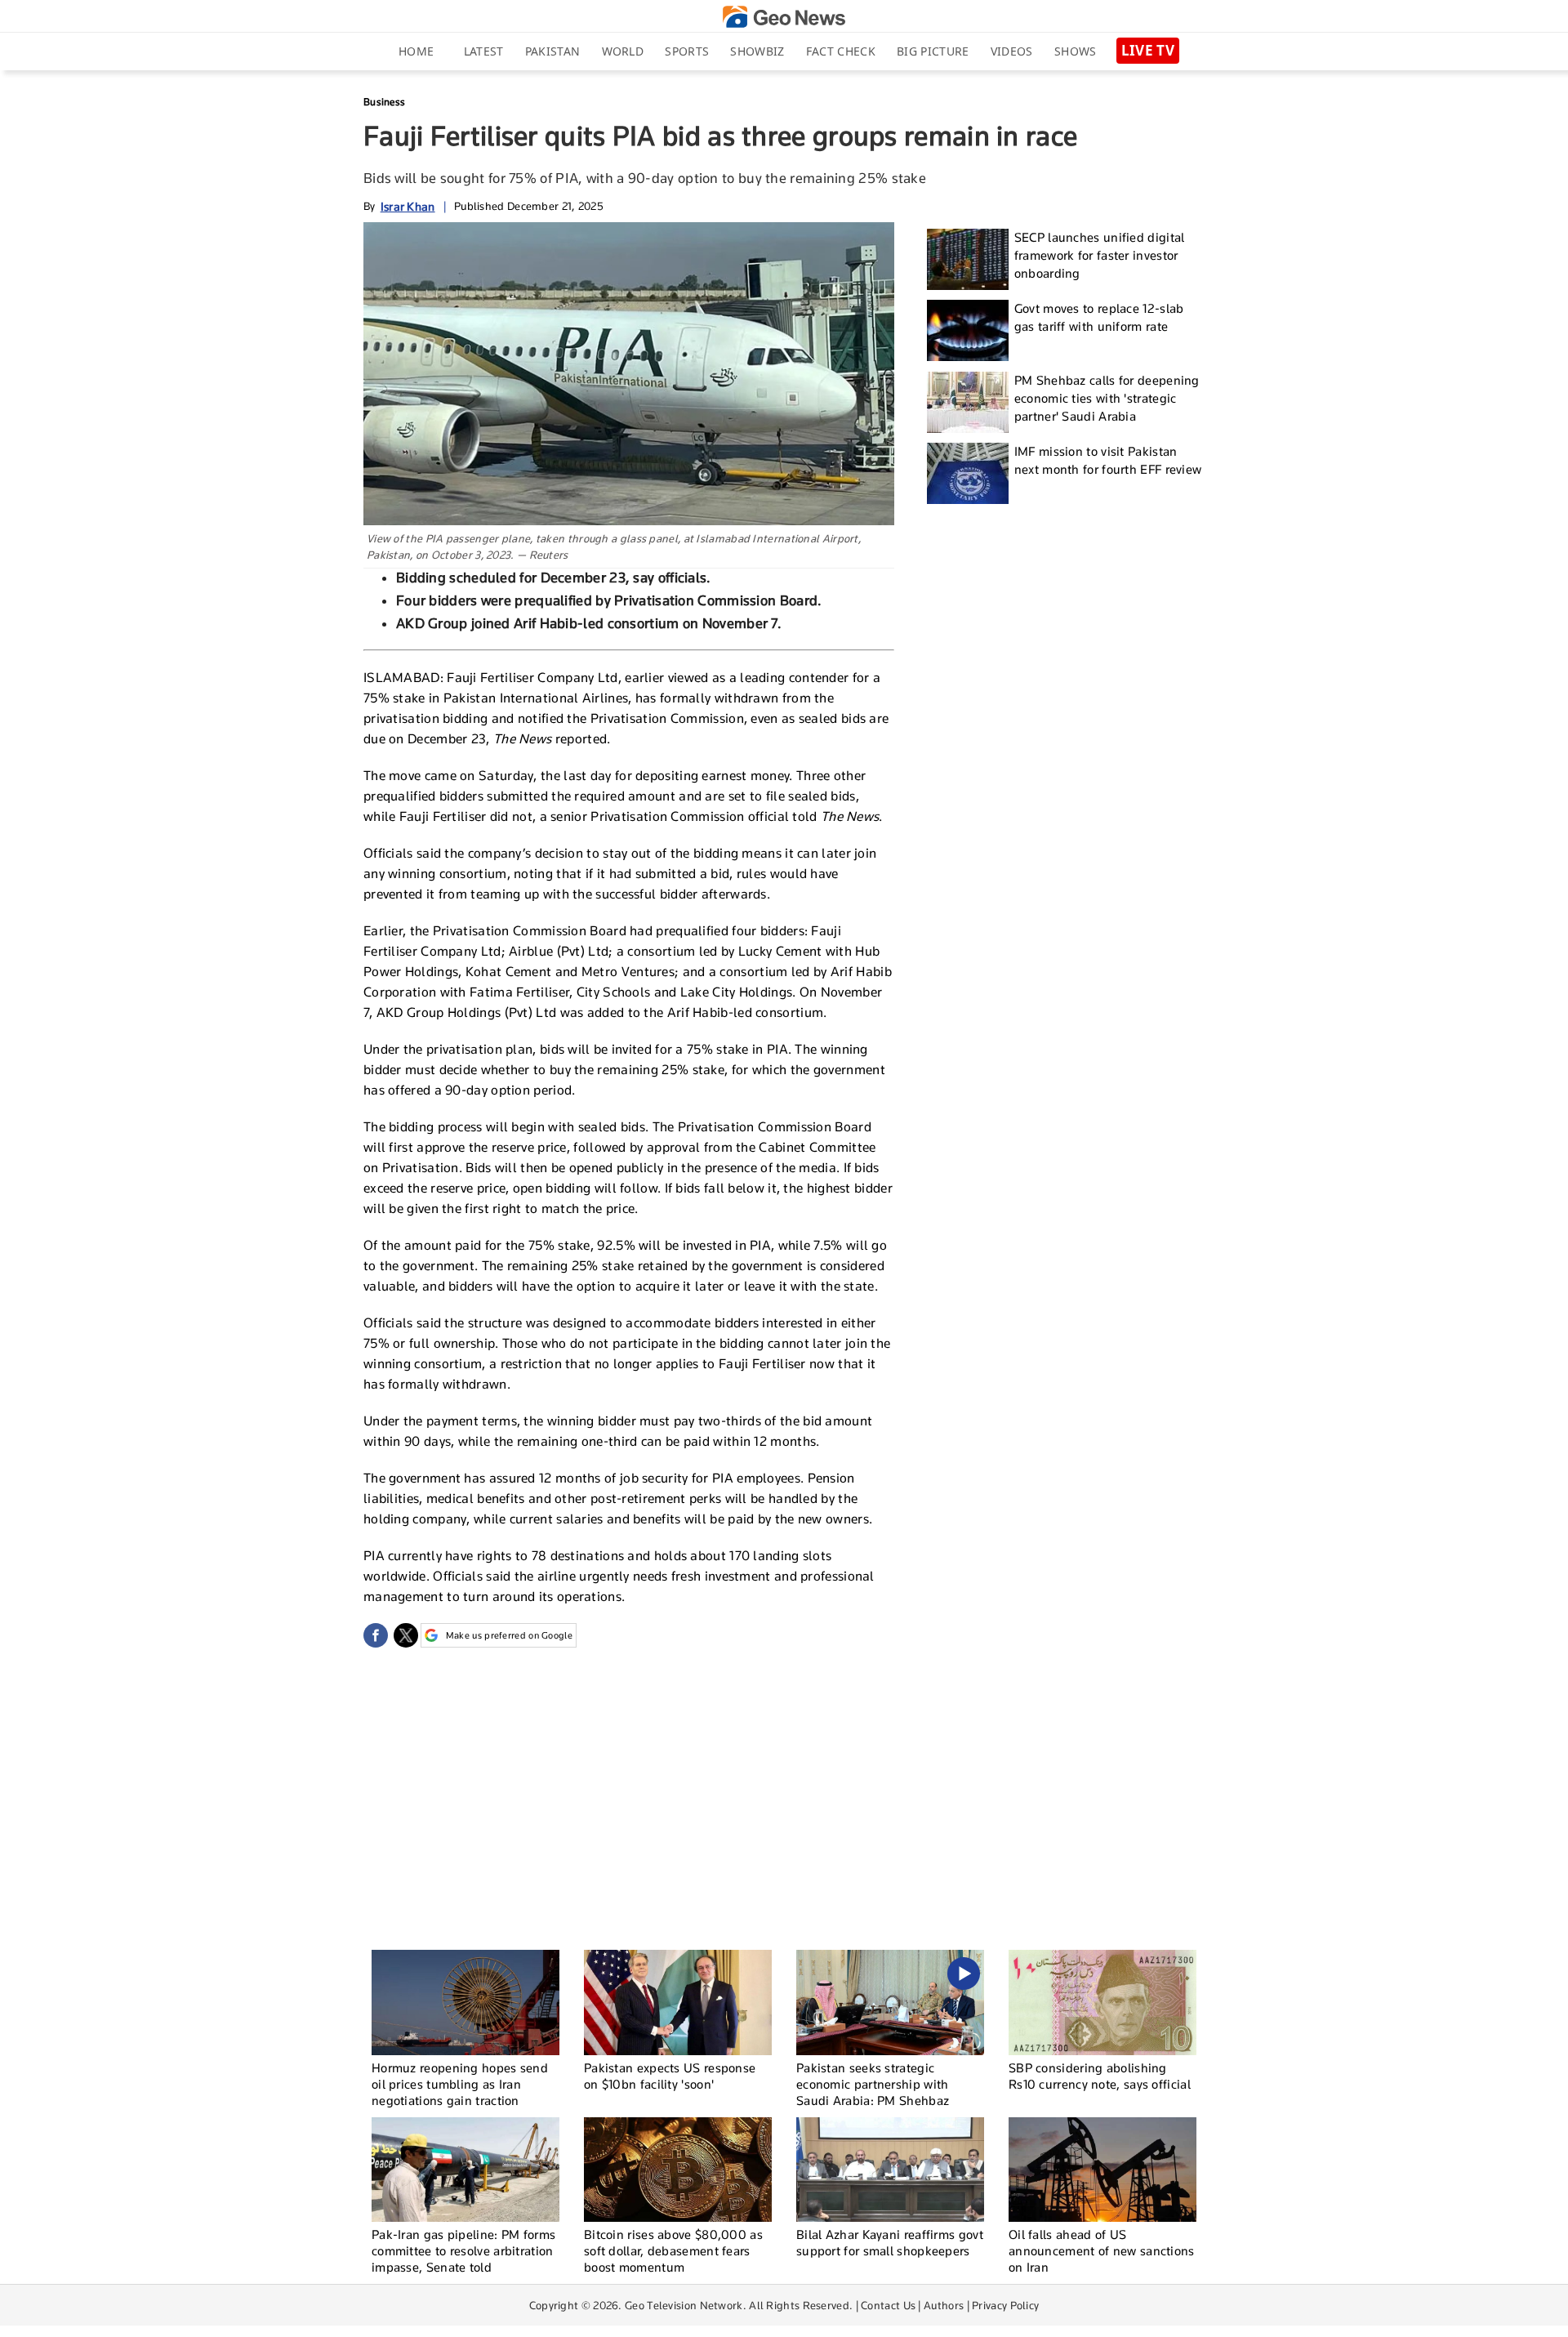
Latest (484, 51)
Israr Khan (408, 206)
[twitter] (406, 1635)
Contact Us (888, 2305)
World (623, 51)
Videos (1012, 51)
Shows (1076, 51)
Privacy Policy (1005, 2305)
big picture (933, 51)
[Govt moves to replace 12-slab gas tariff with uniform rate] (968, 330)
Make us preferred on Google (509, 1635)
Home (416, 51)
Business (384, 102)
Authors (944, 2305)
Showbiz (757, 51)
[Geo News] (784, 17)
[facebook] (376, 1635)
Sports (687, 51)
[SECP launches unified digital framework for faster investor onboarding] (968, 259)
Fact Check (841, 51)
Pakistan (552, 51)
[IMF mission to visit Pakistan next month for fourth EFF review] (968, 473)
